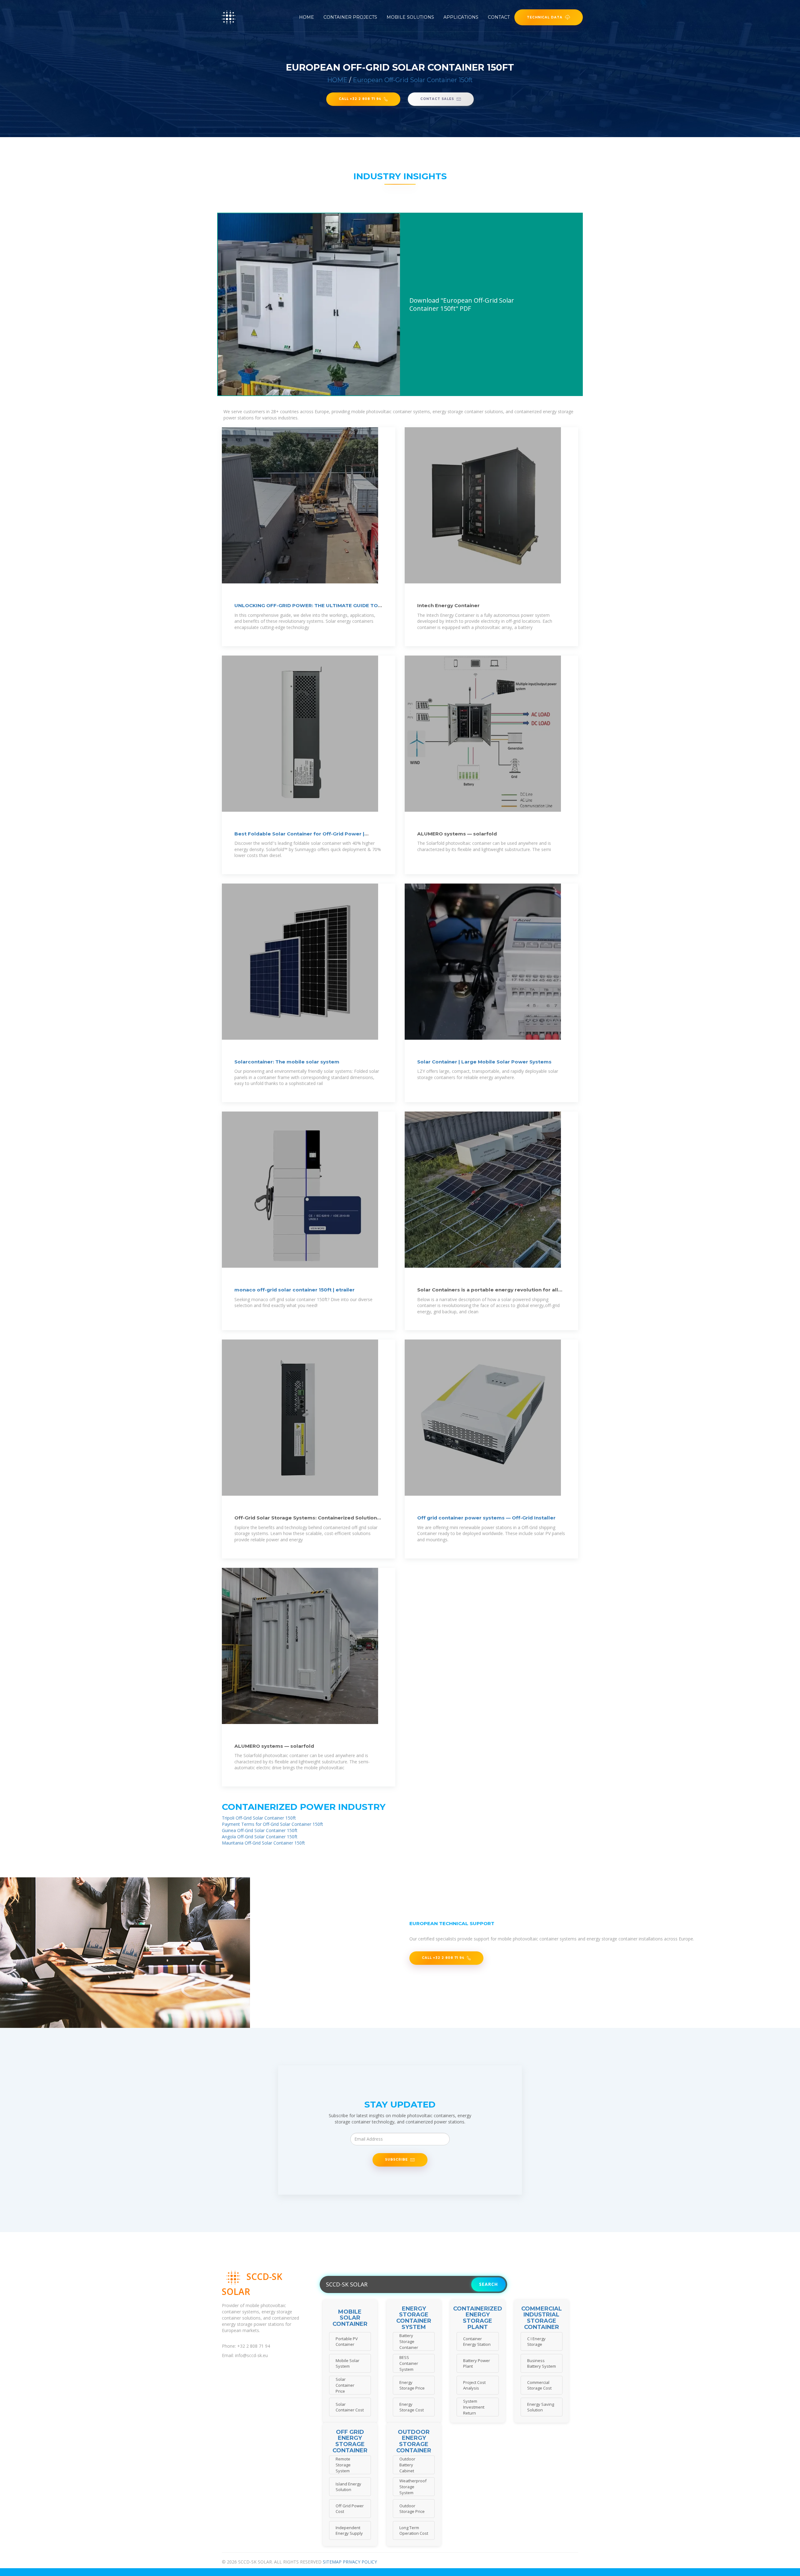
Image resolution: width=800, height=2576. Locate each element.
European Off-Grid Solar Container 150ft (413, 80)
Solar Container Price (345, 2385)
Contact (499, 17)
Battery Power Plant (477, 2363)
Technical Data (545, 17)
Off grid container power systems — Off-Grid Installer (486, 1518)
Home (307, 17)
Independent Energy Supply (349, 2531)
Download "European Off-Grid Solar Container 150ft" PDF (462, 304)
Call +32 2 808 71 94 (360, 99)
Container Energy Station (477, 2342)
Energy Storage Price (412, 2385)
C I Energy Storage (536, 2342)
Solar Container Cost (350, 2407)
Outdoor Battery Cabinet (407, 2465)
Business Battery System (542, 2363)
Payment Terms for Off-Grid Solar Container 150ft (272, 1824)
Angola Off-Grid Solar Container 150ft (260, 1837)
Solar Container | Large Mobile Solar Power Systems (484, 1062)
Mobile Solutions (410, 17)
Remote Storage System (343, 2465)
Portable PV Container (347, 2342)
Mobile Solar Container (350, 2318)
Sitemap (332, 2562)
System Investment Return (474, 2407)
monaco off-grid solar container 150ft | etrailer (295, 1290)
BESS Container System (409, 2363)
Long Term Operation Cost (414, 2531)
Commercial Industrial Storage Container (542, 2318)
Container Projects (350, 17)
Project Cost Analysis (474, 2385)
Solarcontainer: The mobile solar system (287, 1062)
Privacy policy (360, 2562)
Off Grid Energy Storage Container (350, 2442)
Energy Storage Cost (412, 2407)
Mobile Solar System (347, 2363)
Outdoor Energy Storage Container (414, 2442)
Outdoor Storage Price (412, 2509)
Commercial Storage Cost (539, 2385)
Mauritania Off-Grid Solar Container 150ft (263, 1843)
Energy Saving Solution (541, 2407)
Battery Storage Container (409, 2341)
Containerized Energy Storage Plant (478, 2318)
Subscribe (396, 2159)
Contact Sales (437, 99)
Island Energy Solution (348, 2487)
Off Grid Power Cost (350, 2509)
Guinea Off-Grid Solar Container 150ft (260, 1830)
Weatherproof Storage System (413, 2487)
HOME (337, 80)
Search (488, 2284)
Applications (461, 17)
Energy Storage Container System (414, 2318)
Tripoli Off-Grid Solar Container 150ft (259, 1818)
